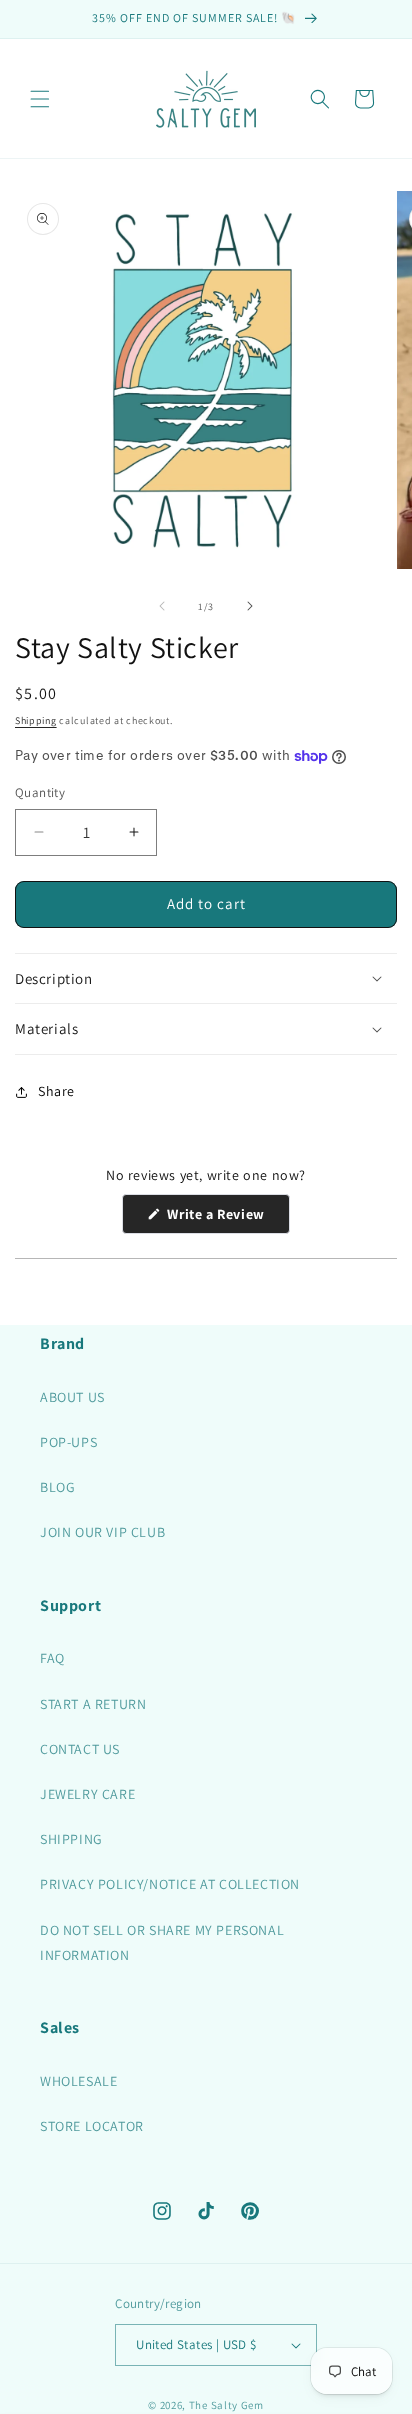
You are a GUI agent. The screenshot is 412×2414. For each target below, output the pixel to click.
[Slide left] (162, 606)
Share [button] (56, 1091)
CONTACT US (80, 1749)
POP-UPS (68, 1442)
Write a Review (227, 1219)
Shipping (36, 720)
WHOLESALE (78, 2081)
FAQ (52, 1658)
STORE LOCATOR (92, 2126)
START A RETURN (93, 1704)
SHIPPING (71, 1839)
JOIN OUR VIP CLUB (102, 1532)
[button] (40, 99)
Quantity (40, 792)
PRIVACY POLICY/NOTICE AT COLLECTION (170, 1884)
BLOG (57, 1487)
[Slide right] (250, 606)
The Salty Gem (226, 2405)
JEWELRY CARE (87, 1794)
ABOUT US (72, 1397)
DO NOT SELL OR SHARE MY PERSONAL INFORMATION (162, 1942)
